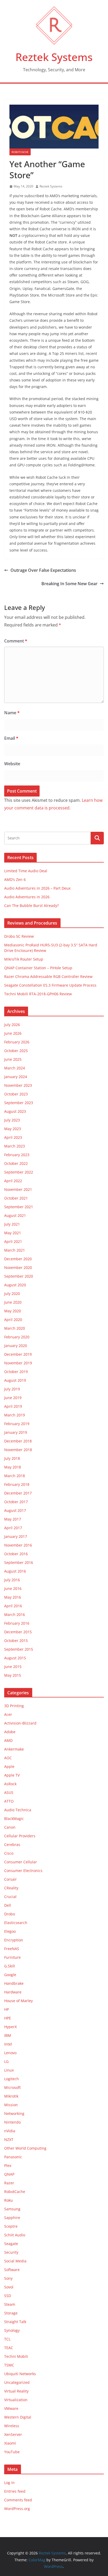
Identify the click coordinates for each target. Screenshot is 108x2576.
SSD (8, 2296)
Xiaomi (10, 2443)
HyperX (10, 2027)
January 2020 (16, 1346)
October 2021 (16, 1198)
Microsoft (12, 2087)
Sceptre (11, 2226)
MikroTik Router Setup (24, 959)
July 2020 (12, 1294)
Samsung (12, 2209)
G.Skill (10, 1966)
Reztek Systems (54, 57)
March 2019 (15, 1415)
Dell (8, 1905)
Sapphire (12, 2218)
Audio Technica (18, 1810)
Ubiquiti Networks (20, 2374)
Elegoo (10, 1931)
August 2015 (15, 1658)
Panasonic (13, 2157)
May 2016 (13, 1597)
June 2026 (13, 1033)
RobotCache (20, 152)
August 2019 (15, 1380)
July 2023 (12, 1120)
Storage (11, 2313)
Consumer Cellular (21, 1862)
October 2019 (16, 1372)
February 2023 (17, 1155)
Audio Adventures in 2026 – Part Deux (37, 888)
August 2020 (15, 1285)
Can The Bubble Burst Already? (31, 906)
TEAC (9, 2348)
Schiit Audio (15, 2235)
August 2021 (15, 1215)
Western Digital (18, 2417)
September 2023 (19, 1103)
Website (12, 764)
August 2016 (15, 1571)
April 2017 (13, 1528)
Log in (9, 2483)
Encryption (14, 1940)
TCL (7, 2339)
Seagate (11, 2244)
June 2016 (13, 1588)
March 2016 (15, 1615)
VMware (11, 2408)
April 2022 (13, 1181)
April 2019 (13, 1406)
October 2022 (16, 1163)
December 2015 (18, 1632)
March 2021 (15, 1250)
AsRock (10, 1784)
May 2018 (13, 1467)
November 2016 (18, 1545)
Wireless (12, 2426)
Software (12, 2270)
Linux (9, 2070)
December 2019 (18, 1354)
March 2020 (15, 1328)
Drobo (10, 1914)
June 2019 (13, 1398)
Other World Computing (25, 2148)
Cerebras (12, 1845)
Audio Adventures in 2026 (27, 897)
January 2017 (16, 1536)
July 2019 (12, 1389)
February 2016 (17, 1623)
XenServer (13, 2434)
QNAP (9, 2174)
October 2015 (16, 1641)
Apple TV (12, 1775)
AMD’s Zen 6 (15, 879)
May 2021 (13, 1233)
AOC (8, 1758)
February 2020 (17, 1337)
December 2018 (18, 1441)
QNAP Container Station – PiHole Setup (38, 968)
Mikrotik (11, 2096)
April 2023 (13, 1137)
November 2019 (18, 1363)
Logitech (12, 2079)
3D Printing (14, 1706)
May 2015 (13, 1675)
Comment (16, 641)
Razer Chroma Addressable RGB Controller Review (48, 976)
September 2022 (19, 1172)
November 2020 (18, 1267)
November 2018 (18, 1450)
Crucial (10, 1897)
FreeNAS (12, 1949)
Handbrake (14, 1983)
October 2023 (16, 1094)
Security (11, 2252)
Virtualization (16, 2400)
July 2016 (12, 1580)
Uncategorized (17, 2382)
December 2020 (18, 1259)
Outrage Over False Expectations (43, 570)
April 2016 (13, 1606)
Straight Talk (15, 2322)
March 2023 (15, 1146)
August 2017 (15, 1510)
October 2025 (16, 1051)
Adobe (10, 1732)
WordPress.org (17, 2509)
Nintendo (12, 2122)
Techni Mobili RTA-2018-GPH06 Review (38, 994)
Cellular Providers (20, 1836)
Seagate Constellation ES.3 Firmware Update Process (50, 985)
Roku (9, 2200)
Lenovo (10, 2053)
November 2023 (18, 1085)
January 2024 (16, 1077)
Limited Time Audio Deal (26, 871)
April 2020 (13, 1320)
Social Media (15, 2261)
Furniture (12, 1957)
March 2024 (15, 1068)
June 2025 (13, 1059)
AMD (8, 1740)
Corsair (10, 1879)
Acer (8, 1714)
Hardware (13, 1992)
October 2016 (16, 1554)
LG (6, 2061)
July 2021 (12, 1224)
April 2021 (13, 1241)
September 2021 (19, 1207)
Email (11, 738)
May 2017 (13, 1519)
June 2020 (13, 1302)
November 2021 (18, 1189)
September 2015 (19, 1649)
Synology (12, 2330)
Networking (14, 2113)
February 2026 (17, 1042)
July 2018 (12, 1458)
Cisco (9, 1853)
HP (7, 2009)
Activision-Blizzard (20, 1723)
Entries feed (15, 2491)
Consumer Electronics (23, 1871)
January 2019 (16, 1432)
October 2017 (16, 1502)
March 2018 (15, 1476)
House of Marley (18, 2001)
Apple (9, 1766)
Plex (8, 2166)
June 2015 (13, 1667)
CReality (11, 1888)
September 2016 (19, 1562)
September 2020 (19, 1276)
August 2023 (15, 1111)
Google (10, 1975)
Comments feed (18, 2500)
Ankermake (14, 1749)
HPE (8, 2018)
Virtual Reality (16, 2391)
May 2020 (13, 1311)
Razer (9, 2183)
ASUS (9, 1792)
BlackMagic (14, 1818)
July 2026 (12, 1025)
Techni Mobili (16, 2356)
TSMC (9, 2365)
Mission (11, 2105)
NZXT (9, 2139)
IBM (8, 2035)
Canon (10, 1827)
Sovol (9, 2287)
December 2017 (18, 1493)
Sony (8, 2278)
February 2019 (17, 1424)
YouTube (12, 2452)
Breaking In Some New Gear (69, 584)
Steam (10, 2304)
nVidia (10, 2131)
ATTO (9, 1801)
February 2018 (17, 1484)
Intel (8, 2044)
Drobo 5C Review (19, 936)
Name (12, 713)
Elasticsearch (16, 1923)
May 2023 (13, 1129)
